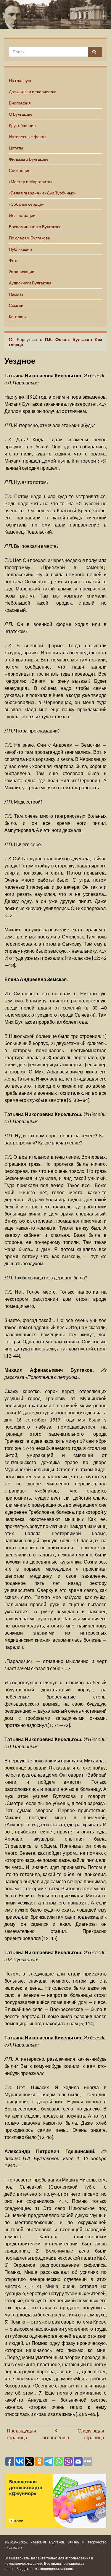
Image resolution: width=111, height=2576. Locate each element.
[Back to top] (98, 2563)
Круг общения (22, 125)
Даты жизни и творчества (33, 92)
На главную (20, 80)
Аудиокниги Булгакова (30, 283)
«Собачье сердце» (26, 204)
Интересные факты (28, 137)
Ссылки (16, 305)
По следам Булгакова (29, 238)
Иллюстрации (22, 215)
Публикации (20, 249)
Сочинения (20, 170)
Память (16, 294)
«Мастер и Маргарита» (30, 182)
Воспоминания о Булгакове (35, 227)
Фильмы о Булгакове (29, 159)
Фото (14, 260)
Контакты (18, 317)
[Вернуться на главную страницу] (55, 14)
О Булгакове (21, 114)
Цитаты (16, 148)
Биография (20, 103)
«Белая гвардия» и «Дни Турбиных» (42, 193)
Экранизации (22, 272)
